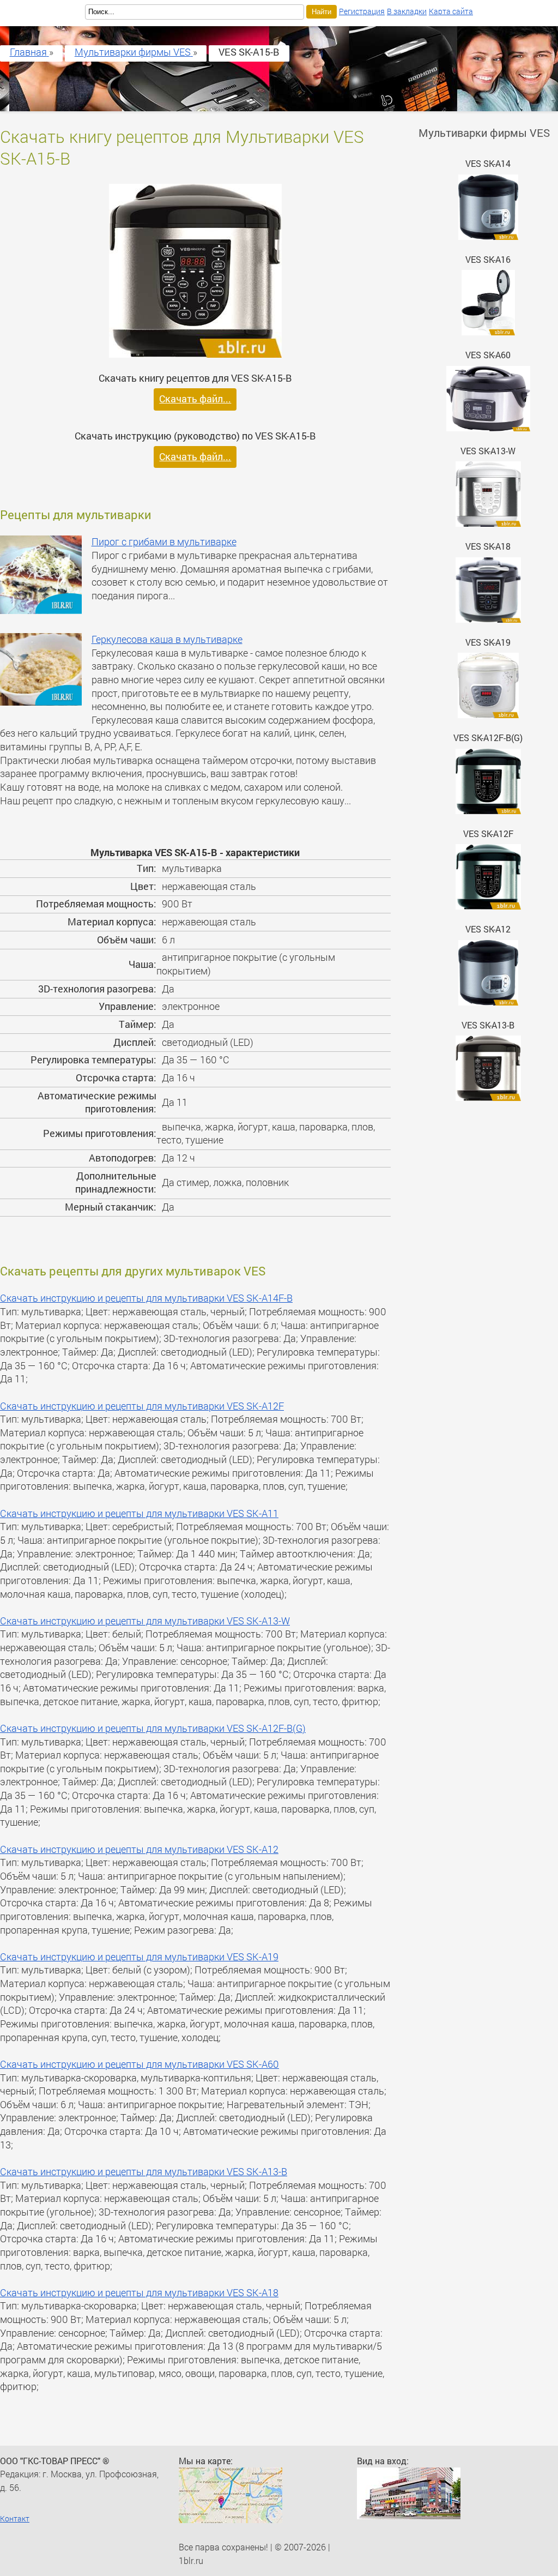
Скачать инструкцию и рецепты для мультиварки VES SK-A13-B (144, 2172)
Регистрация (362, 11)
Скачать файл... (195, 399)
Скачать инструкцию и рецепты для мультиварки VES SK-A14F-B (146, 1298)
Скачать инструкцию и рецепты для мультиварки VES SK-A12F (142, 1406)
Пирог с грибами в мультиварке (164, 542)
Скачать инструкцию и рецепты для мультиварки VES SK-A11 (139, 1513)
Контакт (15, 2518)
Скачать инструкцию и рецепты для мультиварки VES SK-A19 (139, 1957)
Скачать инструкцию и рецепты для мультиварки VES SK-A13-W (145, 1621)
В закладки (407, 11)
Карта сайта (451, 11)
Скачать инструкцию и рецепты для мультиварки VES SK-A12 (139, 1849)
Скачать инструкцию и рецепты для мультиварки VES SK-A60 (139, 2064)
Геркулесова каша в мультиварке (167, 639)
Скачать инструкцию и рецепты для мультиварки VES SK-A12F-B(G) (153, 1728)
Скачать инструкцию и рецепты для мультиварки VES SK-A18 (139, 2293)
